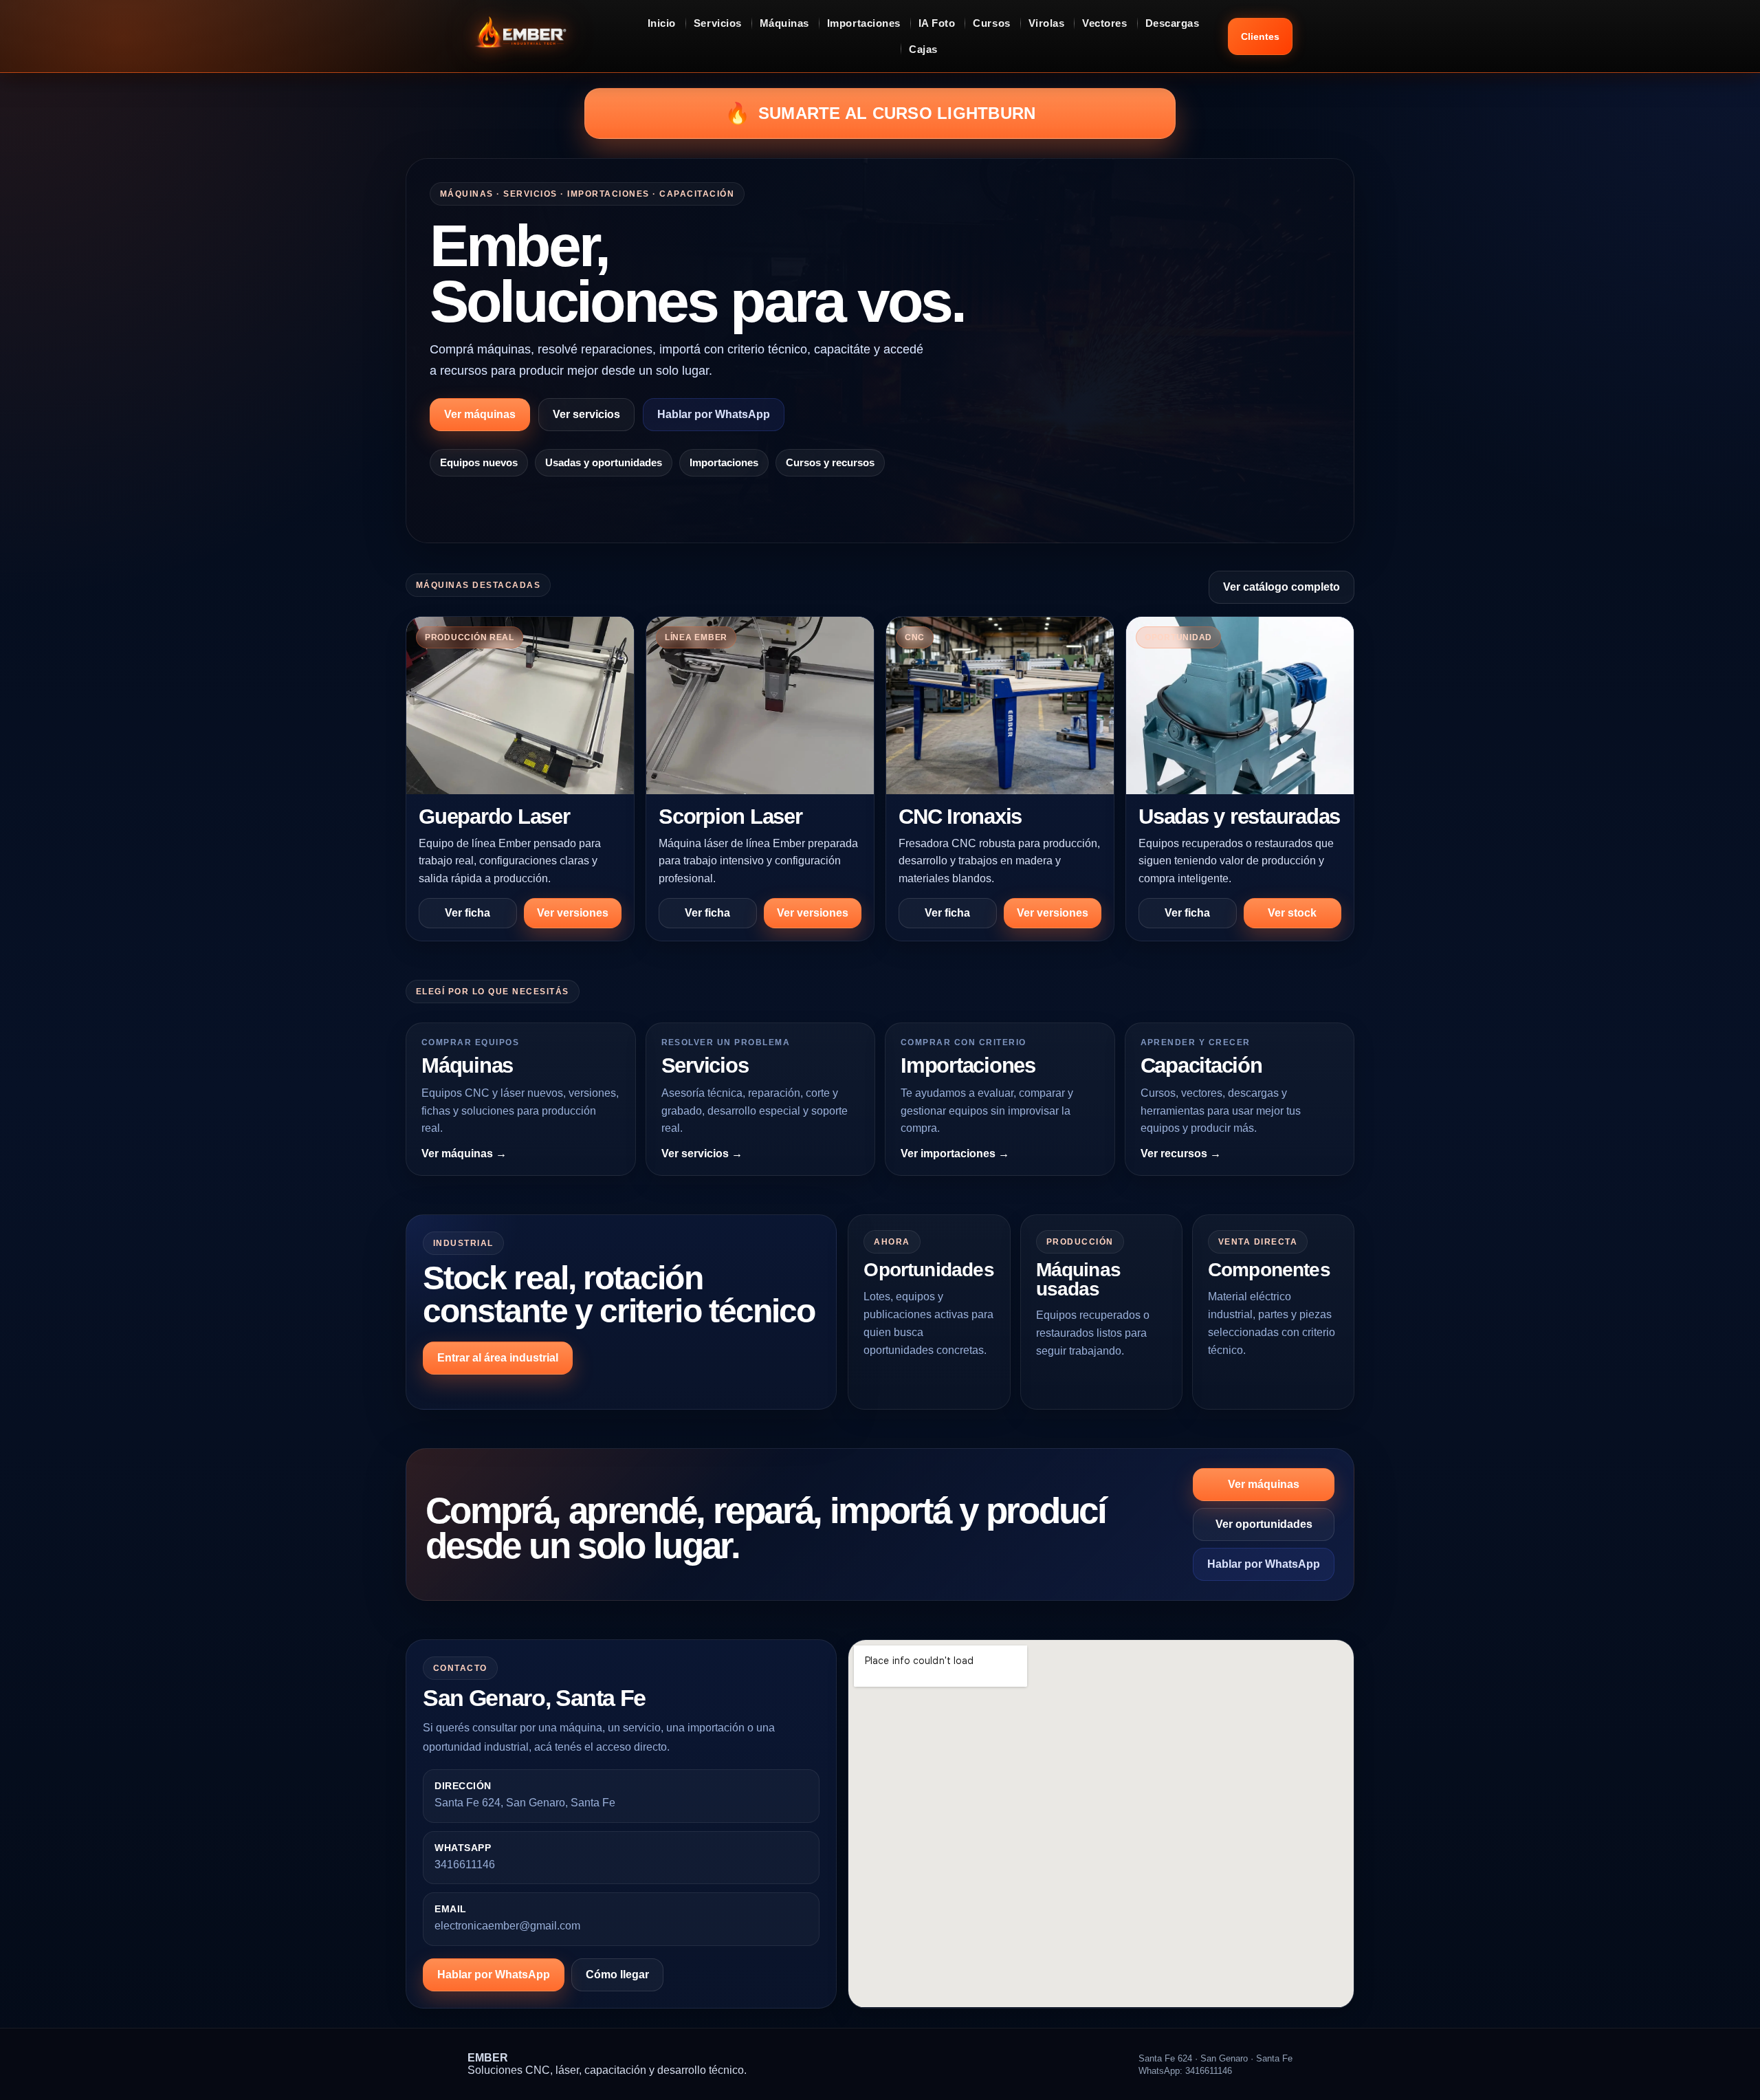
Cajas (923, 49)
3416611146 (465, 1864)
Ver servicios (586, 414)
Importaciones (864, 23)
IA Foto (937, 23)
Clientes (1260, 36)
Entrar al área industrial (498, 1358)
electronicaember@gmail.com (507, 1926)
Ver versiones (573, 913)
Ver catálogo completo (1281, 587)
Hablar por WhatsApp (714, 414)
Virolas (1047, 23)
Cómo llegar (617, 1975)
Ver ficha (467, 913)
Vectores (1104, 23)
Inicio (662, 23)
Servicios (718, 23)
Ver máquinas (480, 414)
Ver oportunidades (1264, 1524)
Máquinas (784, 23)
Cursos (991, 23)
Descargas (1173, 23)
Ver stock (1292, 913)
